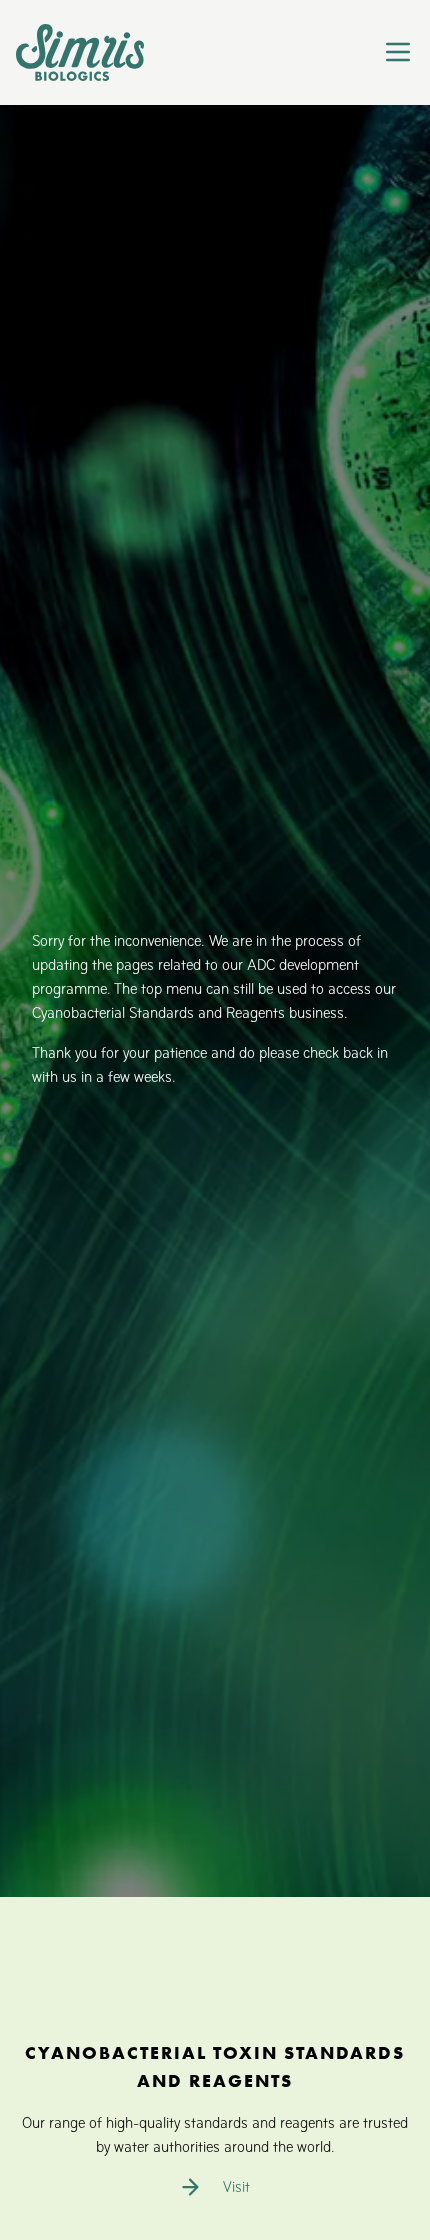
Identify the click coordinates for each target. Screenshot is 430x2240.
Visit (236, 2186)
